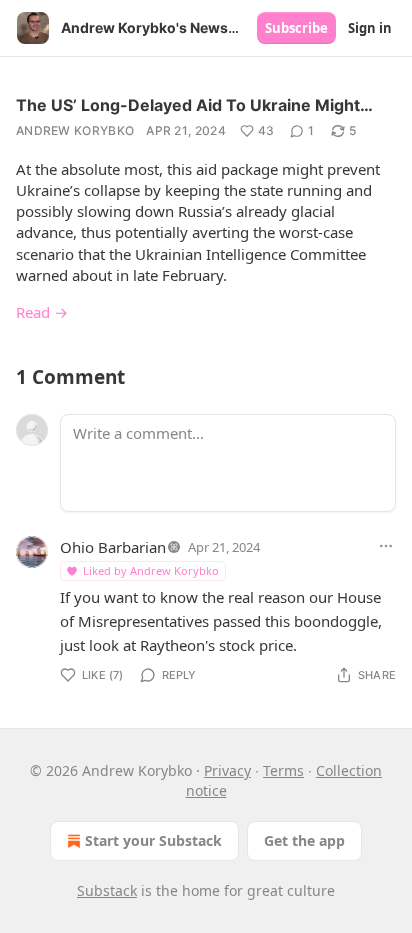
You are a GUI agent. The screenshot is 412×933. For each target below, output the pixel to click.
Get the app (304, 840)
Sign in (370, 28)
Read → (42, 312)
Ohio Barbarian (113, 547)
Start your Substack (153, 840)
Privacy (227, 770)
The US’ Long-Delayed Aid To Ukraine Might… (194, 105)
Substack (107, 890)
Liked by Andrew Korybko (151, 570)
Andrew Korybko (75, 130)
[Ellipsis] (386, 546)
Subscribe (296, 28)
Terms (283, 770)
